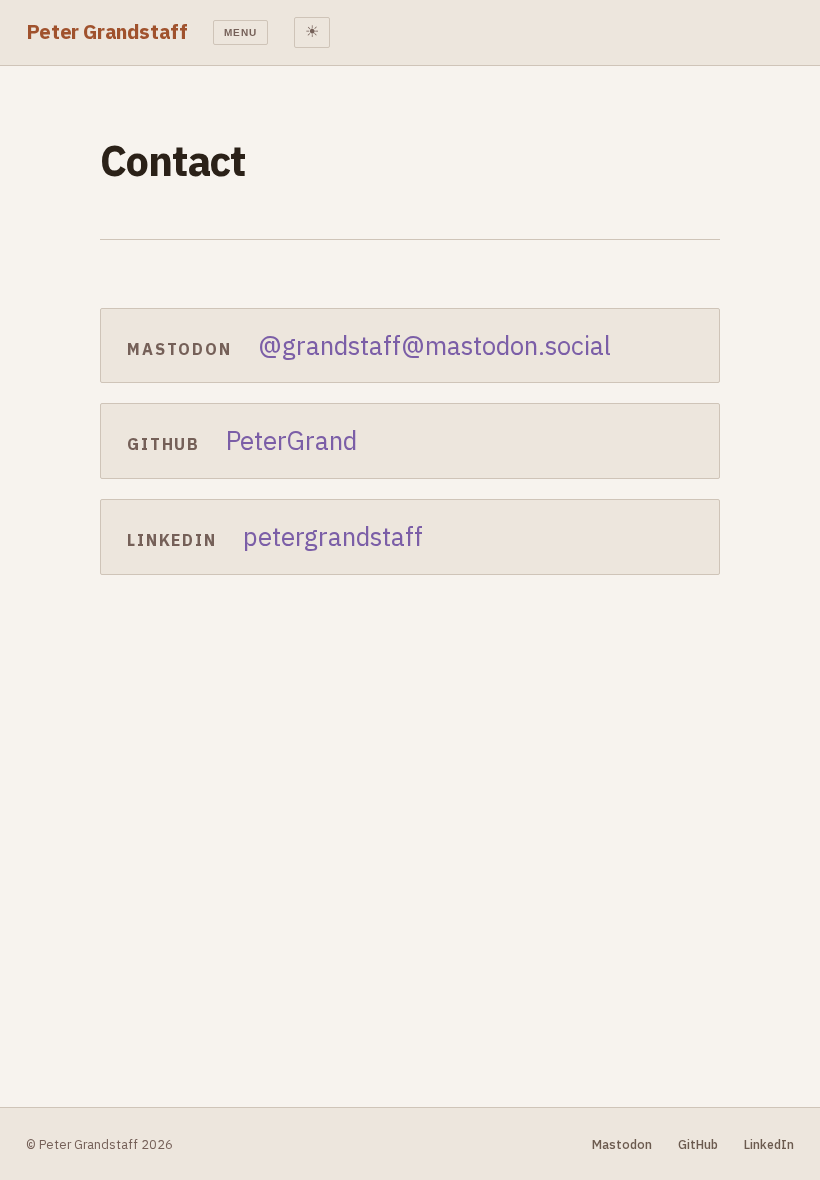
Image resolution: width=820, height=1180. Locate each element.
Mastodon (622, 1144)
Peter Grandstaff (107, 31)
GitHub (698, 1144)
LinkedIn (769, 1144)
